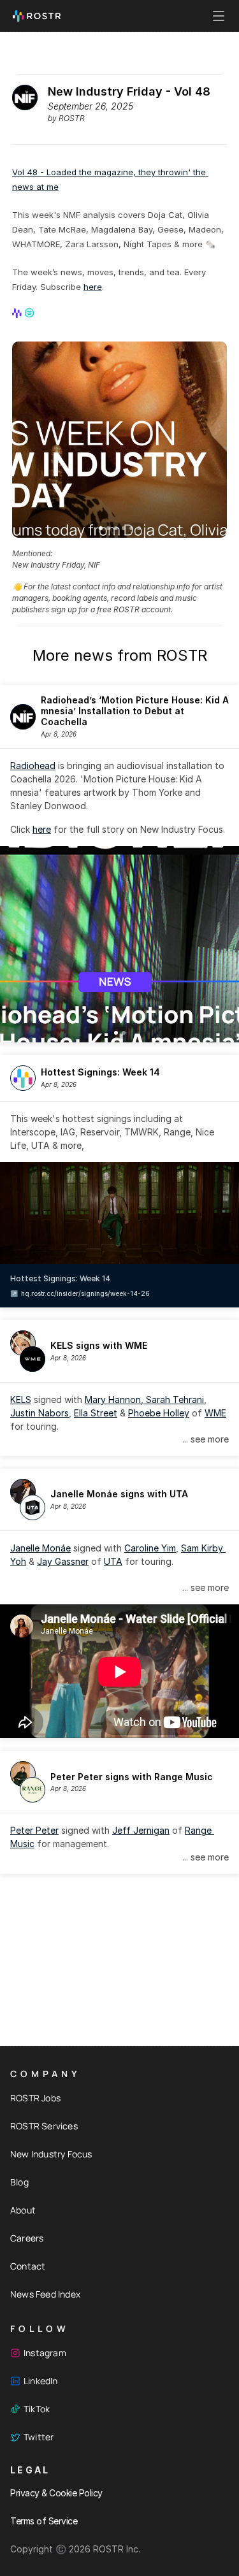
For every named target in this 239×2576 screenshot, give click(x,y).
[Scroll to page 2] (108, 528)
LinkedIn (41, 2381)
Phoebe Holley (159, 1413)
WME (215, 1413)
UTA (113, 1561)
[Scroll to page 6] (140, 528)
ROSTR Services (44, 2126)
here (93, 287)
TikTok (37, 2409)
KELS (21, 1400)
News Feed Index (45, 2294)
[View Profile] (18, 313)
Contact (28, 2266)
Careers (27, 2238)
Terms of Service (44, 2521)
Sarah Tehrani (175, 1400)
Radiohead (33, 766)
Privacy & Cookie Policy (56, 2493)
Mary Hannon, (115, 1400)
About (23, 2210)
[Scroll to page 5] (131, 528)
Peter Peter (34, 1830)
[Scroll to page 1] (100, 528)
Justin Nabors (40, 1413)
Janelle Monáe (40, 1548)
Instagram (45, 2353)
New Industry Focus (51, 2154)
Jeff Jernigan (141, 1830)
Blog (19, 2182)
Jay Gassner (63, 1561)
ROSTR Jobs (35, 2098)
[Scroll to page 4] (124, 528)
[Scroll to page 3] (116, 528)
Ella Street (96, 1413)
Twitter (39, 2437)
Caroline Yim (150, 1548)
